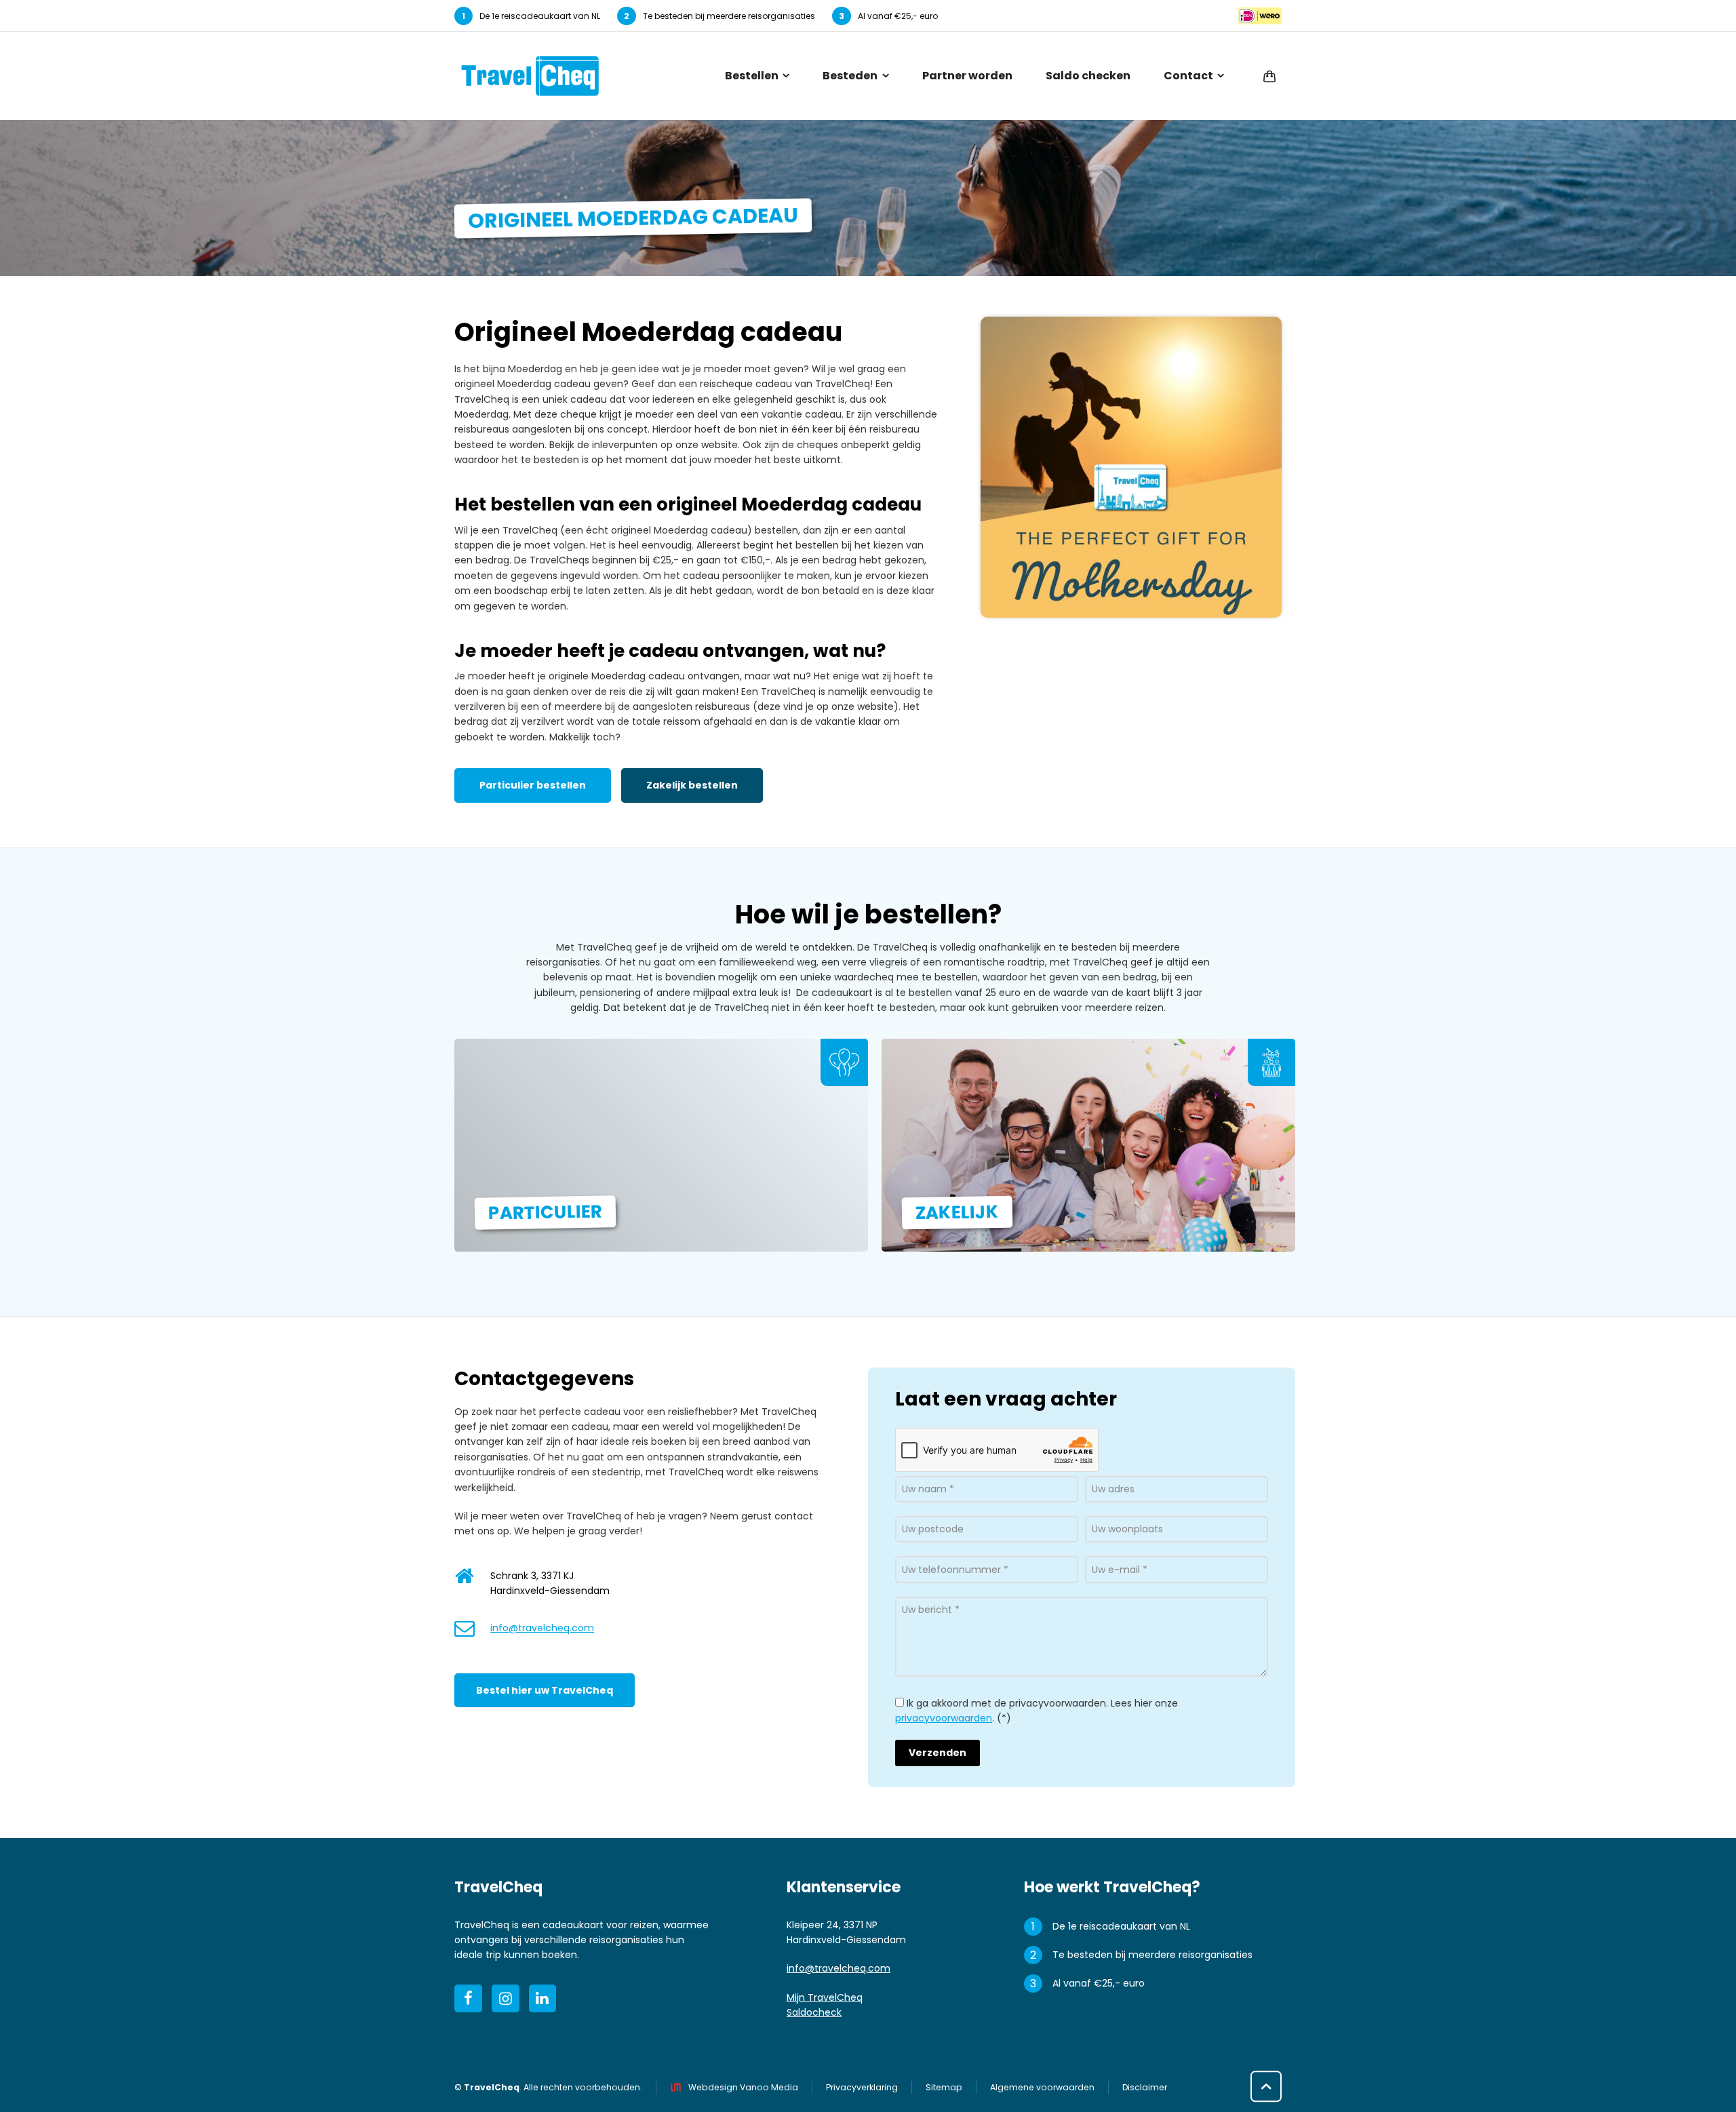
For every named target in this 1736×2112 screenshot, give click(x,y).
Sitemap (944, 2087)
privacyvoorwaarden (944, 1718)
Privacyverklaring (862, 2087)
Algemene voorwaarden (1042, 2087)
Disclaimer (1145, 2087)
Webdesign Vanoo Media (743, 2087)
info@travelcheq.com (542, 1628)
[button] (17, 2095)
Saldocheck (814, 2012)
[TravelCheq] (530, 76)
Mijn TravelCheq (825, 1997)
